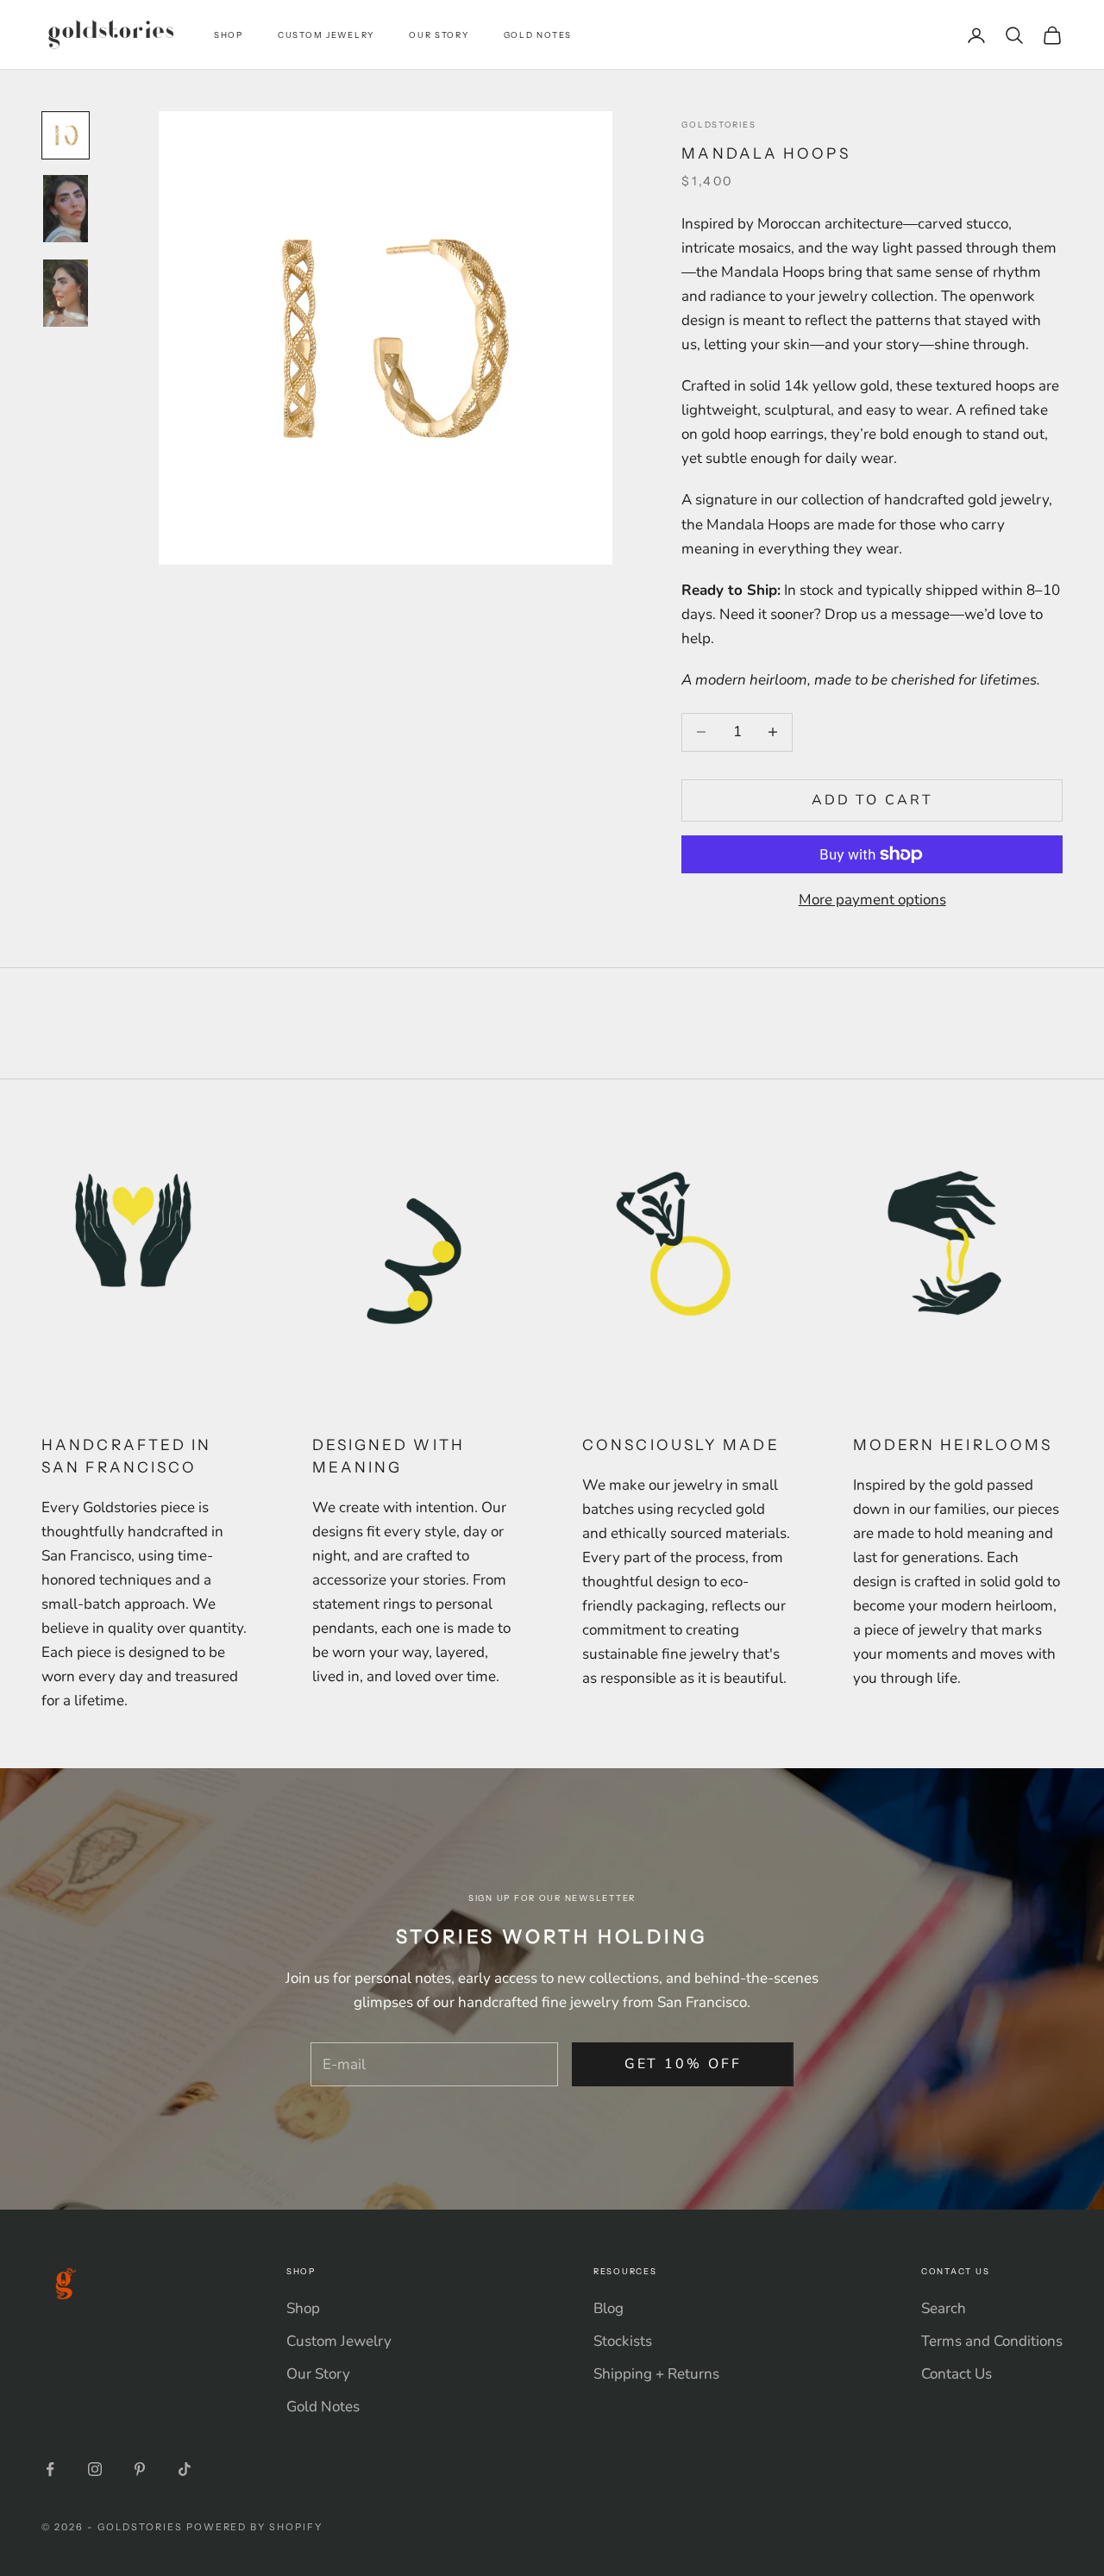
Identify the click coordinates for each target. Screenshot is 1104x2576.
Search (944, 2308)
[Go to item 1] (66, 135)
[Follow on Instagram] (95, 2469)
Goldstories (718, 125)
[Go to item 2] (66, 209)
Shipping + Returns (656, 2374)
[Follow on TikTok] (185, 2469)
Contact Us (957, 2374)
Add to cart (872, 800)
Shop (229, 35)
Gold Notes (538, 35)
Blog (608, 2308)
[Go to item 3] (66, 293)
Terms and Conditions (992, 2341)
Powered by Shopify (255, 2527)
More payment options (872, 900)
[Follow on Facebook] (50, 2469)
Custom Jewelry (326, 35)
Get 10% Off (683, 2064)
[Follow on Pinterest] (140, 2469)
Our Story (439, 35)
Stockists (623, 2341)
